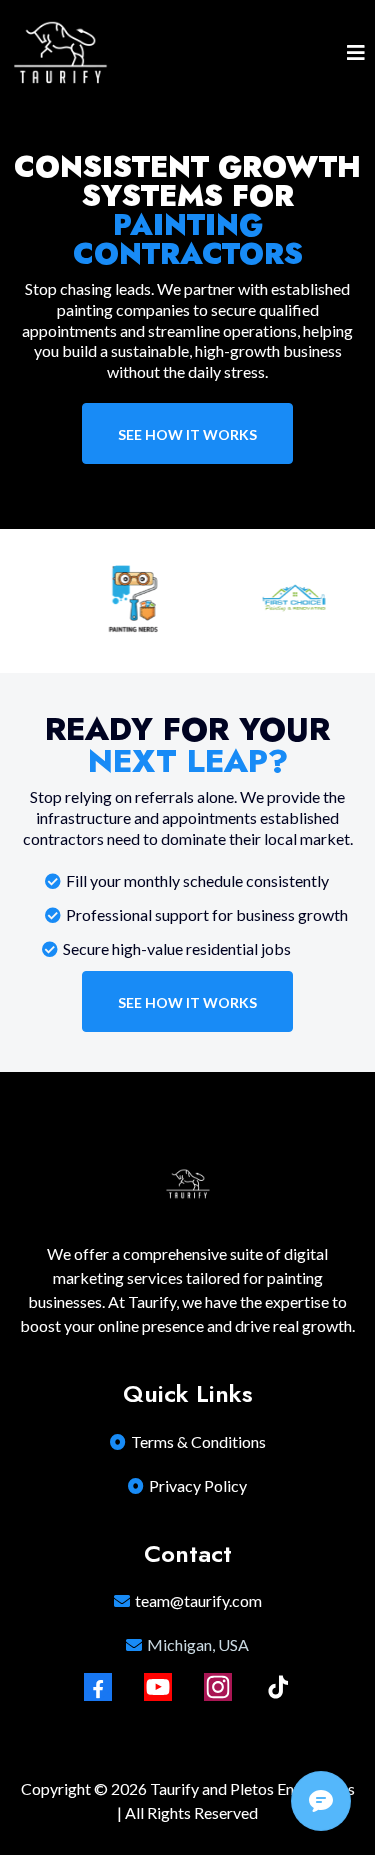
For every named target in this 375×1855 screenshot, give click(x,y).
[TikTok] (278, 1687)
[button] (356, 54)
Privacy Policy (198, 1485)
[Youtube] (158, 1687)
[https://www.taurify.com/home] (60, 54)
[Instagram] (218, 1687)
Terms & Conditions (198, 1441)
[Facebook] (98, 1687)
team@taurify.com (198, 1600)
